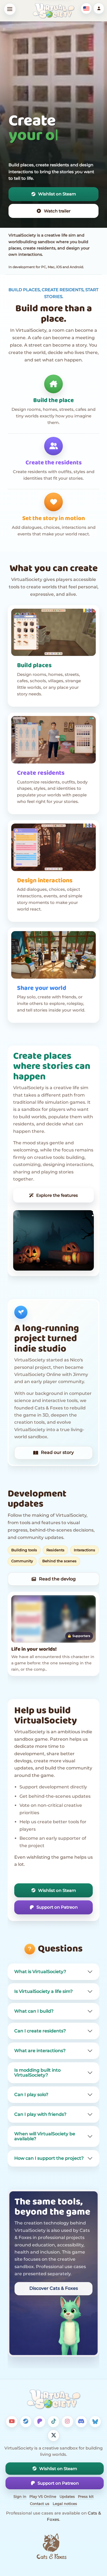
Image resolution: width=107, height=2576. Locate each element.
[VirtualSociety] (54, 11)
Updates (67, 2496)
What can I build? (34, 2011)
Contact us (40, 2504)
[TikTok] (54, 2422)
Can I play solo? (31, 2095)
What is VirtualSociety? (40, 1972)
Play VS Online (43, 2496)
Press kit (86, 2496)
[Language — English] (86, 8)
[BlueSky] (95, 2422)
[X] (54, 2435)
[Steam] (26, 2422)
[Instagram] (67, 2422)
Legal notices (65, 2504)
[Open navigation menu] (10, 9)
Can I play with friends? (40, 2115)
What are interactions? (40, 2051)
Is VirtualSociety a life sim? (43, 1992)
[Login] (99, 8)
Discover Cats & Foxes (54, 2288)
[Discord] (81, 2422)
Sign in (20, 2496)
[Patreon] (40, 2422)
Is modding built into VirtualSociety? (37, 2073)
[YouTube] (12, 2422)
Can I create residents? (40, 2031)
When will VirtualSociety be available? (45, 2137)
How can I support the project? (49, 2158)
